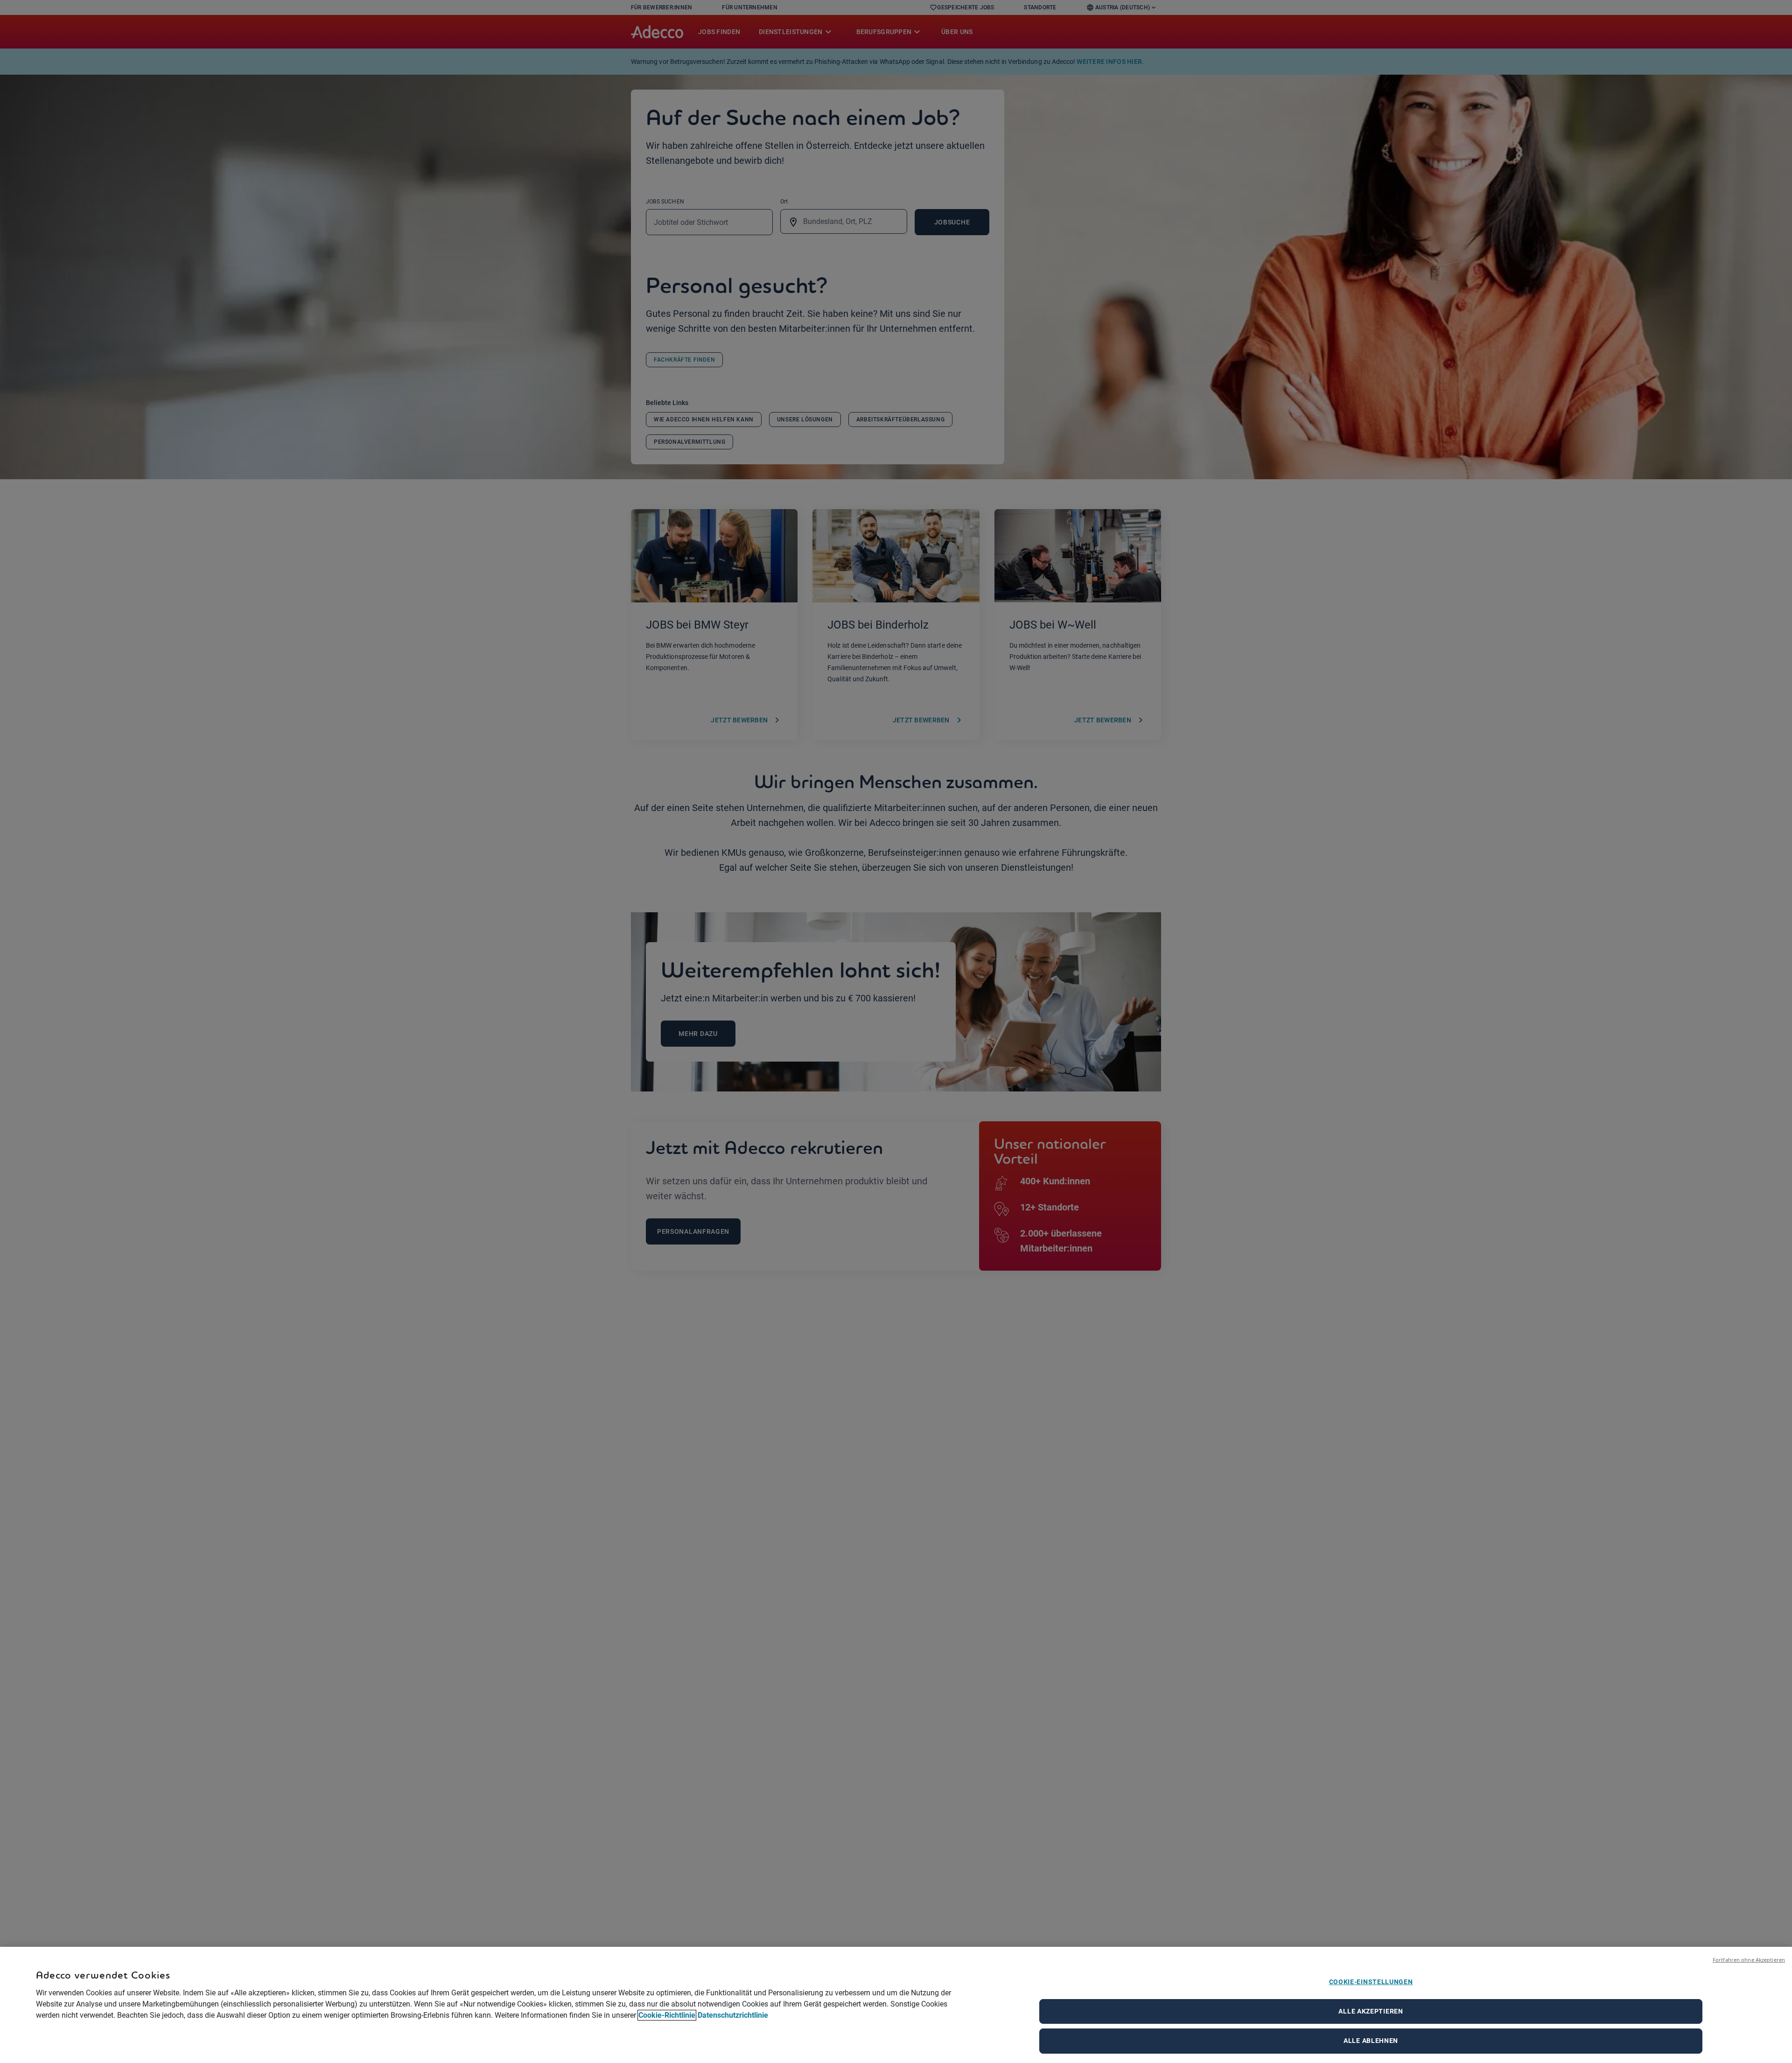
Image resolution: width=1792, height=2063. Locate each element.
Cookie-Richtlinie (667, 2015)
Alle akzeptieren (1371, 2011)
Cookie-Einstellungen (1371, 1982)
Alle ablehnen (1371, 2041)
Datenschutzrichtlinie (733, 2015)
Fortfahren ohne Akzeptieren (1749, 1960)
